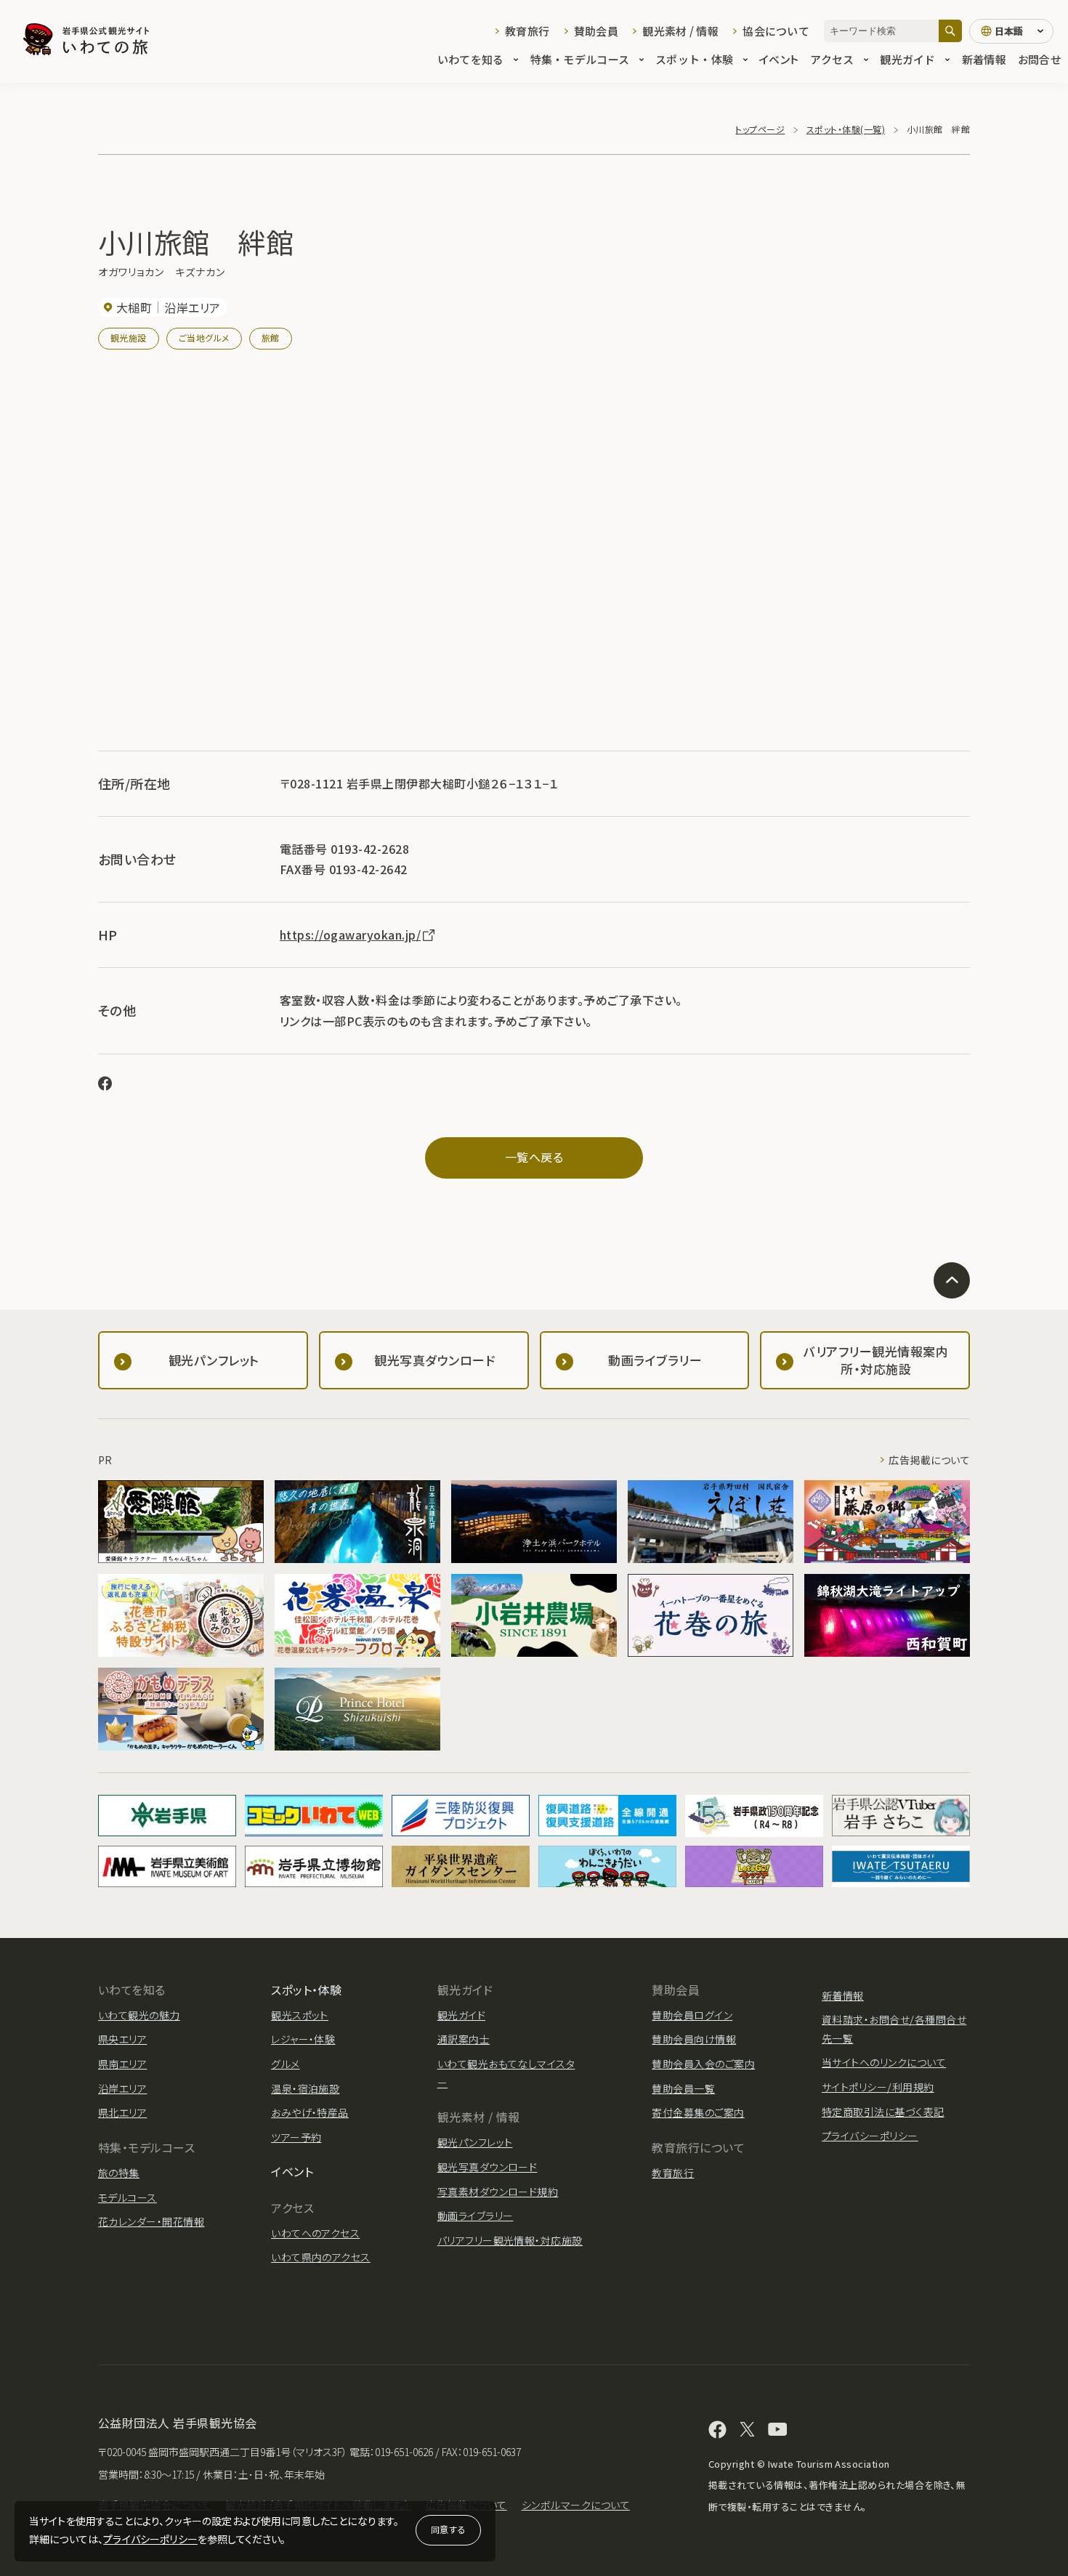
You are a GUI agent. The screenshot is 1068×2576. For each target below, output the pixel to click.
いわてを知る (471, 59)
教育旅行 (527, 31)
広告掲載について (929, 1460)
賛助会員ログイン (692, 2015)
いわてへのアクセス (315, 2233)
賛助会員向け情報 (694, 2039)
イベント (779, 59)
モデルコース (128, 2197)
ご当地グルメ (204, 338)
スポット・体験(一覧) (846, 129)
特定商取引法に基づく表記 (883, 2112)
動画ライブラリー (476, 2216)
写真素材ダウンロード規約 (498, 2192)
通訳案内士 (464, 2039)
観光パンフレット (475, 2142)
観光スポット (300, 2015)
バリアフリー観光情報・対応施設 (510, 2240)
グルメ (285, 2064)
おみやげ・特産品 (310, 2112)
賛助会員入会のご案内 (703, 2064)
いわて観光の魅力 (139, 2015)
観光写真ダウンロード (488, 2167)
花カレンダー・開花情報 (151, 2221)
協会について (776, 31)
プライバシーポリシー (150, 2539)
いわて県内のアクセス (321, 2257)
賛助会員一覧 (683, 2088)
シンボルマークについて (576, 2505)
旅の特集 (119, 2173)
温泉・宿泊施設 (305, 2088)
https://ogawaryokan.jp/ (350, 934)
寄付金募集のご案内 (698, 2112)
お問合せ (1039, 59)
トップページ (760, 129)
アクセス (832, 59)
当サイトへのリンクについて (884, 2062)
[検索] (950, 31)
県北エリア (122, 2112)
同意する (448, 2529)
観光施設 (129, 338)
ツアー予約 (296, 2137)
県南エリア (122, 2064)
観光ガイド (907, 59)
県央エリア (122, 2039)
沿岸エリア (122, 2088)
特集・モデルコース (580, 59)
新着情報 (984, 59)
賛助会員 (596, 31)
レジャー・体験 (303, 2039)
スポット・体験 (694, 59)
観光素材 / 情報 (680, 31)
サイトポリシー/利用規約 (878, 2087)
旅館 (271, 338)
